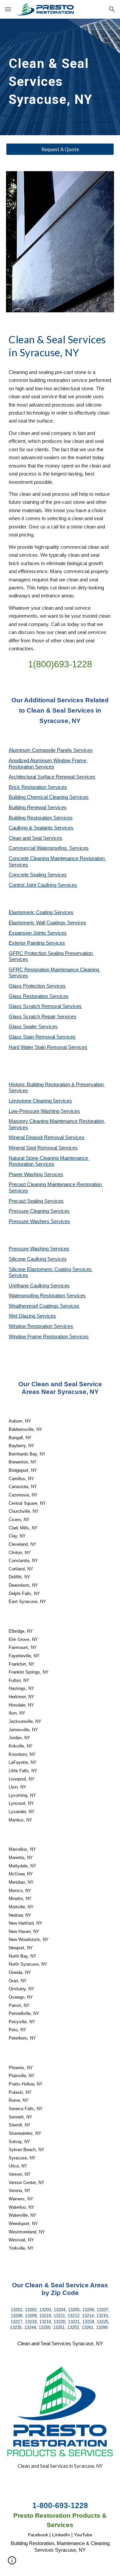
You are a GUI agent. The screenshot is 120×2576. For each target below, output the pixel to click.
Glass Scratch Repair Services (42, 1017)
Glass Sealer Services (33, 1027)
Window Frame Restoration (39, 1337)
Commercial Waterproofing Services (49, 848)
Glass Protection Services (37, 986)
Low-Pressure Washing (35, 1111)
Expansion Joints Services (38, 933)
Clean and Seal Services (35, 838)
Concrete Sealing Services (38, 875)
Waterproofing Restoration (37, 1296)
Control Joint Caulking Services (43, 885)
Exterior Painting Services (37, 943)
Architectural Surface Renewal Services (52, 777)
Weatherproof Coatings (34, 1306)
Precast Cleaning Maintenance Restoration (56, 1184)
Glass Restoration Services (39, 996)
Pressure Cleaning (29, 1211)
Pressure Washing (29, 1249)
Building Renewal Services (38, 807)
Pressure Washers (30, 1221)
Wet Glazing (23, 1316)
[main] (60, 77)
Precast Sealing (26, 1201)
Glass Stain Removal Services (42, 1037)
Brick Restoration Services (38, 787)
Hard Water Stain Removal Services (48, 1047)
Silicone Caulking (28, 1259)
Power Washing (26, 1174)
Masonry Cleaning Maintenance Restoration (57, 1121)
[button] (8, 9)
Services (62, 1101)
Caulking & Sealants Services (41, 828)
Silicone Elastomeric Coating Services (50, 1269)
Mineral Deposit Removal (37, 1137)
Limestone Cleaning (30, 1101)
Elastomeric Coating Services (41, 912)
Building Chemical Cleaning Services (49, 797)
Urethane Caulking (29, 1286)
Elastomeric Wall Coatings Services (47, 923)
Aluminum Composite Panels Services (51, 750)
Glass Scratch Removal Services (45, 1006)
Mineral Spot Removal (33, 1148)
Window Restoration (31, 1326)
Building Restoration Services (41, 818)
